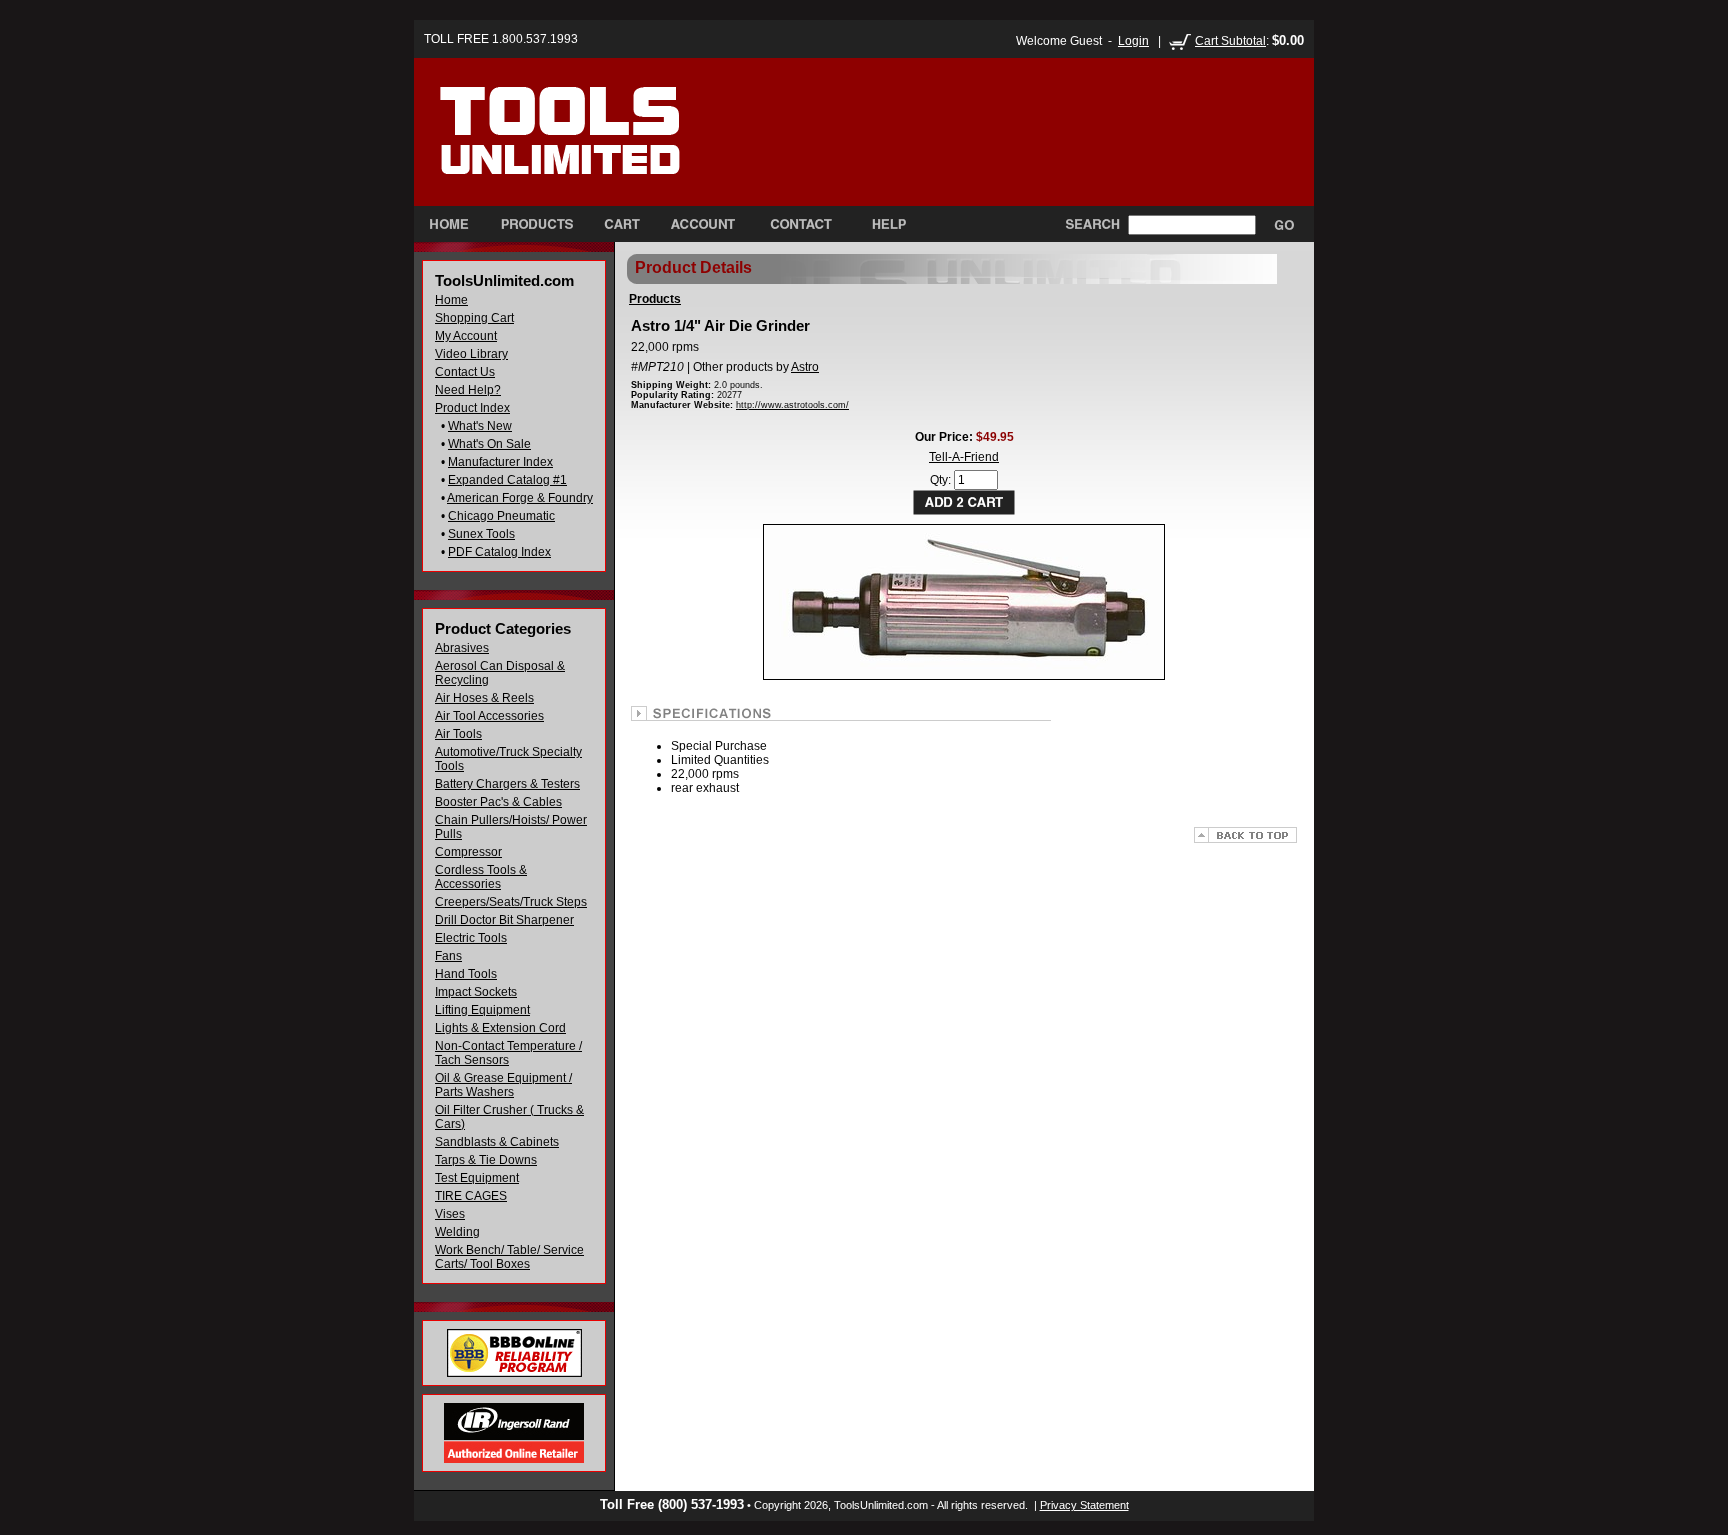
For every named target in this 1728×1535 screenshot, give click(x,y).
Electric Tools (471, 938)
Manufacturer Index (500, 462)
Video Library (471, 354)
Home (451, 300)
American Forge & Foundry (520, 498)
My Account (466, 336)
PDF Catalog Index (499, 552)
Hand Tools (466, 974)
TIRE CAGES (471, 1196)
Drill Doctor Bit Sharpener (504, 920)
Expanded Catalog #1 (507, 480)
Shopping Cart (474, 318)
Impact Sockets (476, 992)
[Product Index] (536, 224)
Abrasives (462, 648)
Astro (805, 367)
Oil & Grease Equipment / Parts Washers (503, 1085)
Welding (457, 1232)
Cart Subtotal (1230, 41)
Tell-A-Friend (964, 457)
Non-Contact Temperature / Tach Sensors (508, 1053)
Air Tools (458, 734)
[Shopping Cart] (622, 224)
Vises (450, 1214)
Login (1133, 41)
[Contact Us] (800, 224)
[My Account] (703, 224)
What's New (480, 426)
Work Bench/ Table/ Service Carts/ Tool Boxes (509, 1257)
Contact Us (465, 372)
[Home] (602, 149)
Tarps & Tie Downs (486, 1160)
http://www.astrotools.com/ (792, 405)
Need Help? (468, 390)
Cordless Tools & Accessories (481, 877)
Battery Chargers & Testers (507, 784)
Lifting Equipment (482, 1010)
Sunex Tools (481, 534)
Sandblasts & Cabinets (497, 1142)
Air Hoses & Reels (484, 698)
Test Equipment (477, 1178)
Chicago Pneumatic (501, 516)
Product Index (472, 408)
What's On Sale (489, 444)
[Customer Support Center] (880, 224)
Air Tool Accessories (489, 716)
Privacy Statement (1084, 1505)
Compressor (468, 852)
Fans (448, 956)
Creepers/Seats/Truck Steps (511, 902)
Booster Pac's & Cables (498, 802)
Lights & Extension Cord (500, 1028)
